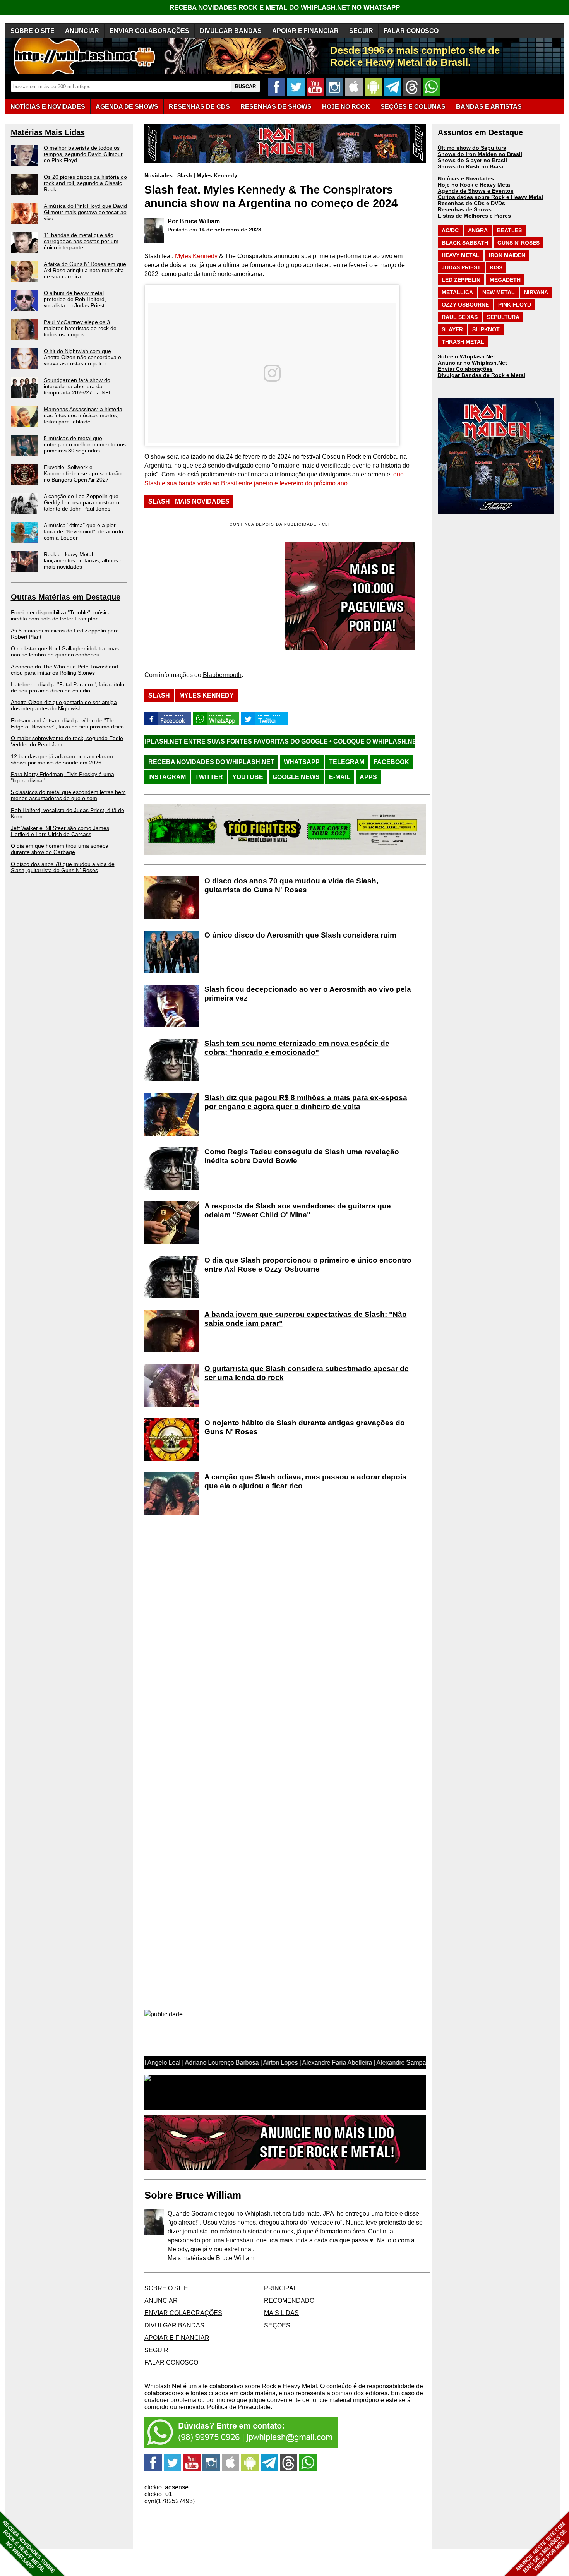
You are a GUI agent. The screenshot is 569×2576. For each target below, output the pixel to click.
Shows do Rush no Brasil (471, 166)
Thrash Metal (463, 342)
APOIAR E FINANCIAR (305, 31)
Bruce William (200, 221)
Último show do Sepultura (472, 148)
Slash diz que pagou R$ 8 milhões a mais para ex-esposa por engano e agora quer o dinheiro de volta (306, 1102)
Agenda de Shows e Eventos (476, 191)
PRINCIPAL (280, 2288)
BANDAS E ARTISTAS (489, 107)
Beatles (509, 230)
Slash (185, 175)
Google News (296, 777)
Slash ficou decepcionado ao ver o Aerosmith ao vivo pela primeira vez (308, 994)
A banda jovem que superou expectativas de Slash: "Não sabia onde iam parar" (306, 1319)
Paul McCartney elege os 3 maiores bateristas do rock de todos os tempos (80, 328)
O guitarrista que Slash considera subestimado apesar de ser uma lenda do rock (307, 1373)
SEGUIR (361, 31)
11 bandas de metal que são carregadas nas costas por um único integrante (81, 241)
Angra (478, 230)
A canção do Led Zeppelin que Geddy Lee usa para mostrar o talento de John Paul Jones (81, 502)
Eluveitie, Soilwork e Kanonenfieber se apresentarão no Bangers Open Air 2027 (83, 473)
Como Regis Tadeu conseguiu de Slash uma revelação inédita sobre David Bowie (302, 1156)
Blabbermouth (222, 675)
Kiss (496, 267)
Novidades (159, 175)
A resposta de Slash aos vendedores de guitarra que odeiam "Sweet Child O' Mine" (298, 1210)
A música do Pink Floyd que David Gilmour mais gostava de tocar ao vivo (85, 212)
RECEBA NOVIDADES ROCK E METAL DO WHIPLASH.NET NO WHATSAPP (285, 8)
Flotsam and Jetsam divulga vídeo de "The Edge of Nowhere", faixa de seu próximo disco (67, 723)
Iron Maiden (507, 255)
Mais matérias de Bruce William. (212, 2258)
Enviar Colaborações (465, 369)
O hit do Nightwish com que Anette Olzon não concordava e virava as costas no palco (82, 357)
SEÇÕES (413, 107)
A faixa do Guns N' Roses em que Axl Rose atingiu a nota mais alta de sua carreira (85, 270)
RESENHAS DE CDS (199, 107)
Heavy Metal (461, 255)
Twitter (209, 777)
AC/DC (450, 230)
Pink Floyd (515, 305)
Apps (368, 777)
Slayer (452, 329)
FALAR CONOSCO (411, 31)
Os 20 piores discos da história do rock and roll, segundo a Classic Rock (85, 183)
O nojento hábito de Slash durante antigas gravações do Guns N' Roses (305, 1427)
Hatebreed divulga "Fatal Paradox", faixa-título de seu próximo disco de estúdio (68, 687)
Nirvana (536, 292)
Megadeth (505, 280)
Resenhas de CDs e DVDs (471, 203)
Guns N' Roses (518, 243)
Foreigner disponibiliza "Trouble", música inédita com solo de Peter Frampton (61, 615)
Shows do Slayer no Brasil (472, 160)
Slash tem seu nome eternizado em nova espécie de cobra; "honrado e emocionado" (297, 1048)
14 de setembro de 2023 (230, 230)
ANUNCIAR (82, 31)
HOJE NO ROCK (346, 107)
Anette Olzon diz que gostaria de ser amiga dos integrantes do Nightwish (64, 705)
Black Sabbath (465, 243)
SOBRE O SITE (33, 31)
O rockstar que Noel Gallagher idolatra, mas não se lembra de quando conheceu (65, 651)
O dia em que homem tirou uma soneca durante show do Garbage (60, 849)
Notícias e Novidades (466, 178)
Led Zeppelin (461, 280)
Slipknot (486, 329)
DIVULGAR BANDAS (231, 31)
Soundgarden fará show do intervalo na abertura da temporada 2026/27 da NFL (78, 386)
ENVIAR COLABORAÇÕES (149, 31)
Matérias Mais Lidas (48, 132)
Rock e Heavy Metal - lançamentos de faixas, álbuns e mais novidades (83, 560)
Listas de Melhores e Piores (474, 216)
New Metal (499, 292)
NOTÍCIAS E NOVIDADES (48, 107)
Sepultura (503, 317)
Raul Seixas (460, 317)
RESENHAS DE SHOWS (276, 107)
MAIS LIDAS (281, 2313)
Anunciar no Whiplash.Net (472, 363)
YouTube (248, 777)
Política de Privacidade (239, 2407)
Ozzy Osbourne (465, 305)
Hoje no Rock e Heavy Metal (475, 185)
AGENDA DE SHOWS (127, 107)
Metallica (457, 292)
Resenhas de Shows (465, 209)
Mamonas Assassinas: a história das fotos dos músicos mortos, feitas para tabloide (83, 415)
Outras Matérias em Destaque (66, 597)
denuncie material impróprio (341, 2400)
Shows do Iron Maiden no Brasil (480, 154)
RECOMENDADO (289, 2301)
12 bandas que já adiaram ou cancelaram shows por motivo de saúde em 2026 (62, 759)
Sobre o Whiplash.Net (466, 356)
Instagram (167, 777)
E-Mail (340, 777)
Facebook (391, 762)
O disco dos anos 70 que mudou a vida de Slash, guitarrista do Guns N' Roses (63, 867)
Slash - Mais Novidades (189, 501)
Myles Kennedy (217, 175)
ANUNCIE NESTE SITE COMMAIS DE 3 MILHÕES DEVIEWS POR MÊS (541, 2548)
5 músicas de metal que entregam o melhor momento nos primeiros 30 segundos (85, 444)
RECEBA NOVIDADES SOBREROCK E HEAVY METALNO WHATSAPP (28, 2547)
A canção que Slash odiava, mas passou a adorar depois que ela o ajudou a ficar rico (305, 1481)
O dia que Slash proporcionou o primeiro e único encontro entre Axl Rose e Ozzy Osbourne (308, 1265)
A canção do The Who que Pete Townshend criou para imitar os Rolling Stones (64, 670)
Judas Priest (461, 267)
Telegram (347, 762)
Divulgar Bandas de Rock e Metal (482, 375)
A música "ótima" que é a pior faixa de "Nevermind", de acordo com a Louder (83, 531)
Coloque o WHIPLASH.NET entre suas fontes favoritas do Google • (352, 741)
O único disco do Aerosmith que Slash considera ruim (300, 935)
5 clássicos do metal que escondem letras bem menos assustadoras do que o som (68, 795)
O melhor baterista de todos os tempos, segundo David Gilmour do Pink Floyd (83, 154)
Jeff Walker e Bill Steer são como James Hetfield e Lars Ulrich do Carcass (60, 831)
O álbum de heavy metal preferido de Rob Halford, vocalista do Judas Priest (75, 299)
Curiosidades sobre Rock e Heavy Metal (490, 197)
